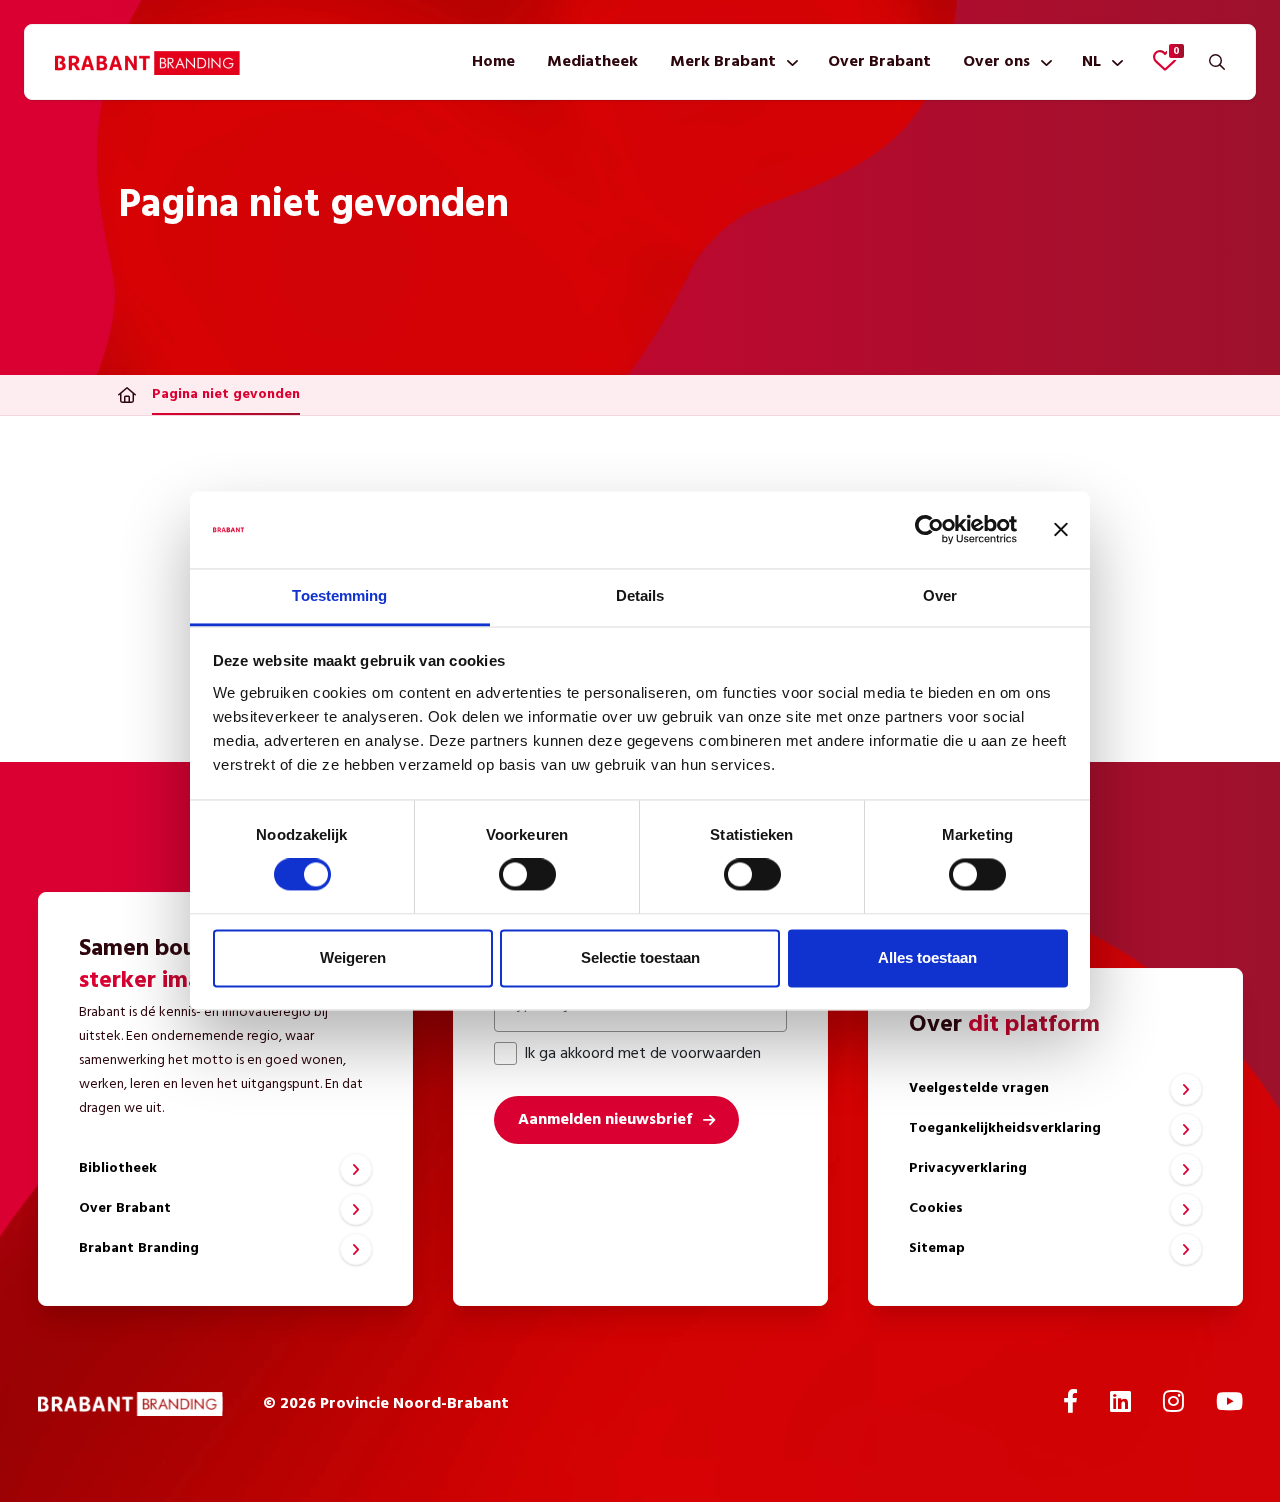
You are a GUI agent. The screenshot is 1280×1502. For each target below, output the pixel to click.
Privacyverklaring (968, 1168)
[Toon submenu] (788, 62)
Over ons (996, 62)
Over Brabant (879, 62)
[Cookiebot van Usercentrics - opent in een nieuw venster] (929, 530)
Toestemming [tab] (339, 595)
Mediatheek (592, 62)
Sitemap (937, 1248)
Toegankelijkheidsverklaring (1005, 1128)
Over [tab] (940, 595)
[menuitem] (493, 62)
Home (493, 62)
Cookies (936, 1208)
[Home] (127, 395)
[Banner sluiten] (1061, 530)
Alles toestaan (927, 957)
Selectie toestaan (640, 957)
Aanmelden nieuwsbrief (605, 1120)
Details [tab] (640, 595)
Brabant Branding (139, 1248)
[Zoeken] (1217, 62)
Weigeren (353, 957)
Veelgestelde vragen (979, 1088)
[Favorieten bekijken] (1165, 60)
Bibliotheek (118, 1168)
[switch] (527, 875)
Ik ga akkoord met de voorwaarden (642, 1054)
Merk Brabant (723, 62)
